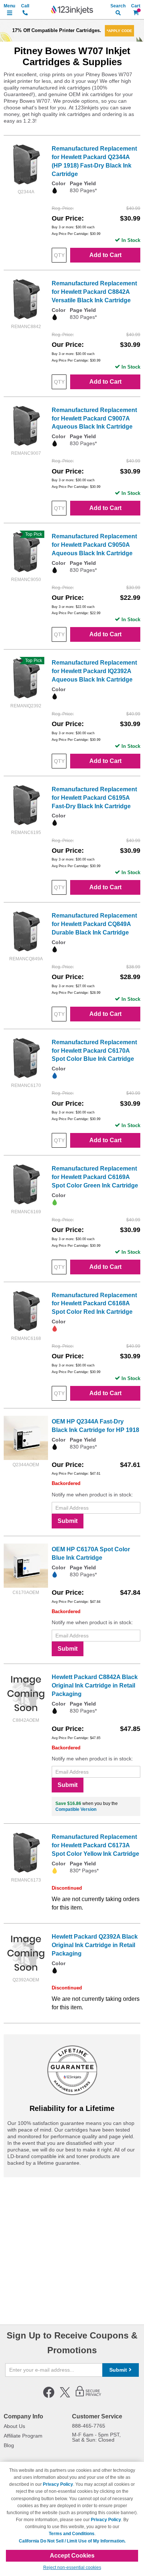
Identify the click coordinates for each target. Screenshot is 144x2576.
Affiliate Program (23, 2436)
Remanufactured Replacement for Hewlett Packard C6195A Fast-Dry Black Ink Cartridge (94, 798)
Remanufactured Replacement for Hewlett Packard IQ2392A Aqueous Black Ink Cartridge (94, 671)
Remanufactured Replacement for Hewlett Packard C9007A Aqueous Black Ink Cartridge (94, 418)
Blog (9, 2445)
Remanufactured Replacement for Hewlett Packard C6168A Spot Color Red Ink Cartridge (94, 1304)
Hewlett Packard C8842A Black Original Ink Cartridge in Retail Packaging (95, 1685)
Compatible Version (76, 1809)
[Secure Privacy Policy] (88, 2396)
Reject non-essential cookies (72, 2568)
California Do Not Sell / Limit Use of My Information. (72, 2541)
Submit (68, 1521)
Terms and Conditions (72, 2534)
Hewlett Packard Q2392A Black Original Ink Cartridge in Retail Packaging (95, 1945)
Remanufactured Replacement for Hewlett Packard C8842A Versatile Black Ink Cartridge (94, 292)
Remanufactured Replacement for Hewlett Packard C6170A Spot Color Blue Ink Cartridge (94, 1051)
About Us (14, 2426)
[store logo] (72, 10)
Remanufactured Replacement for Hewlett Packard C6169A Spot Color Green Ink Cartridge (95, 1177)
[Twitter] (65, 2396)
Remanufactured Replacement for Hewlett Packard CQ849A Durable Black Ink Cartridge (94, 924)
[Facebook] (49, 2396)
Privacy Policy (58, 2484)
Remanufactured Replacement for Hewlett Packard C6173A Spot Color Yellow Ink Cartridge (95, 1845)
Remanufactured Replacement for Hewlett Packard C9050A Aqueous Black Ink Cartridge (94, 545)
